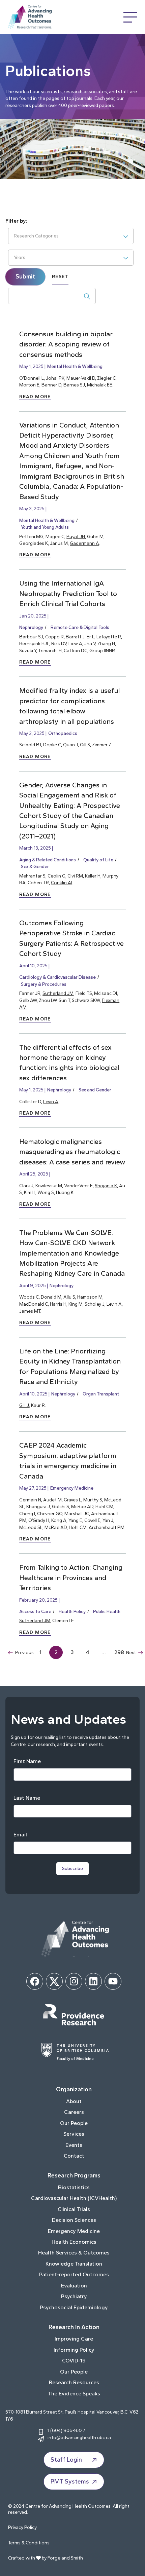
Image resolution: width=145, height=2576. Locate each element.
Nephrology (31, 627)
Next (131, 1652)
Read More (35, 397)
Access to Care (35, 1611)
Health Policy (72, 1611)
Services (74, 2134)
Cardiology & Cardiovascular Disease (57, 977)
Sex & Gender (35, 866)
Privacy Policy (22, 2527)
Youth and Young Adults (45, 527)
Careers (74, 2112)
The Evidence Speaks (74, 2394)
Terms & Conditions (29, 2543)
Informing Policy (74, 2350)
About (74, 2101)
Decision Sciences (74, 2220)
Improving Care (74, 2339)
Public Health (107, 1611)
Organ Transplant (101, 1394)
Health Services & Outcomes (74, 2253)
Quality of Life (98, 860)
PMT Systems (70, 2481)
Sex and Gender (95, 1090)
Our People (74, 2123)
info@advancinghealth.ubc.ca (79, 2437)
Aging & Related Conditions (48, 860)
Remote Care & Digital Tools (80, 627)
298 (119, 1652)
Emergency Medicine (72, 1488)
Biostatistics (74, 2187)
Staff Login (66, 2460)
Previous (24, 1652)
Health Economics (74, 2242)
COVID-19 (74, 2361)
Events (74, 2145)
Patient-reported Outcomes (74, 2274)
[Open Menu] (130, 17)
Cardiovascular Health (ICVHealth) (74, 2198)
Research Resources (74, 2382)
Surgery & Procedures (44, 984)
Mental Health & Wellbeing (75, 366)
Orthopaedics (63, 733)
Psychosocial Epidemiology (74, 2307)
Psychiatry (74, 2296)
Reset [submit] (60, 277)
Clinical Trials (74, 2209)
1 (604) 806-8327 (66, 2430)
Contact (74, 2156)
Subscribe (72, 1869)
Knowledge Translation (74, 2264)
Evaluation (74, 2286)
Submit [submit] (25, 276)
